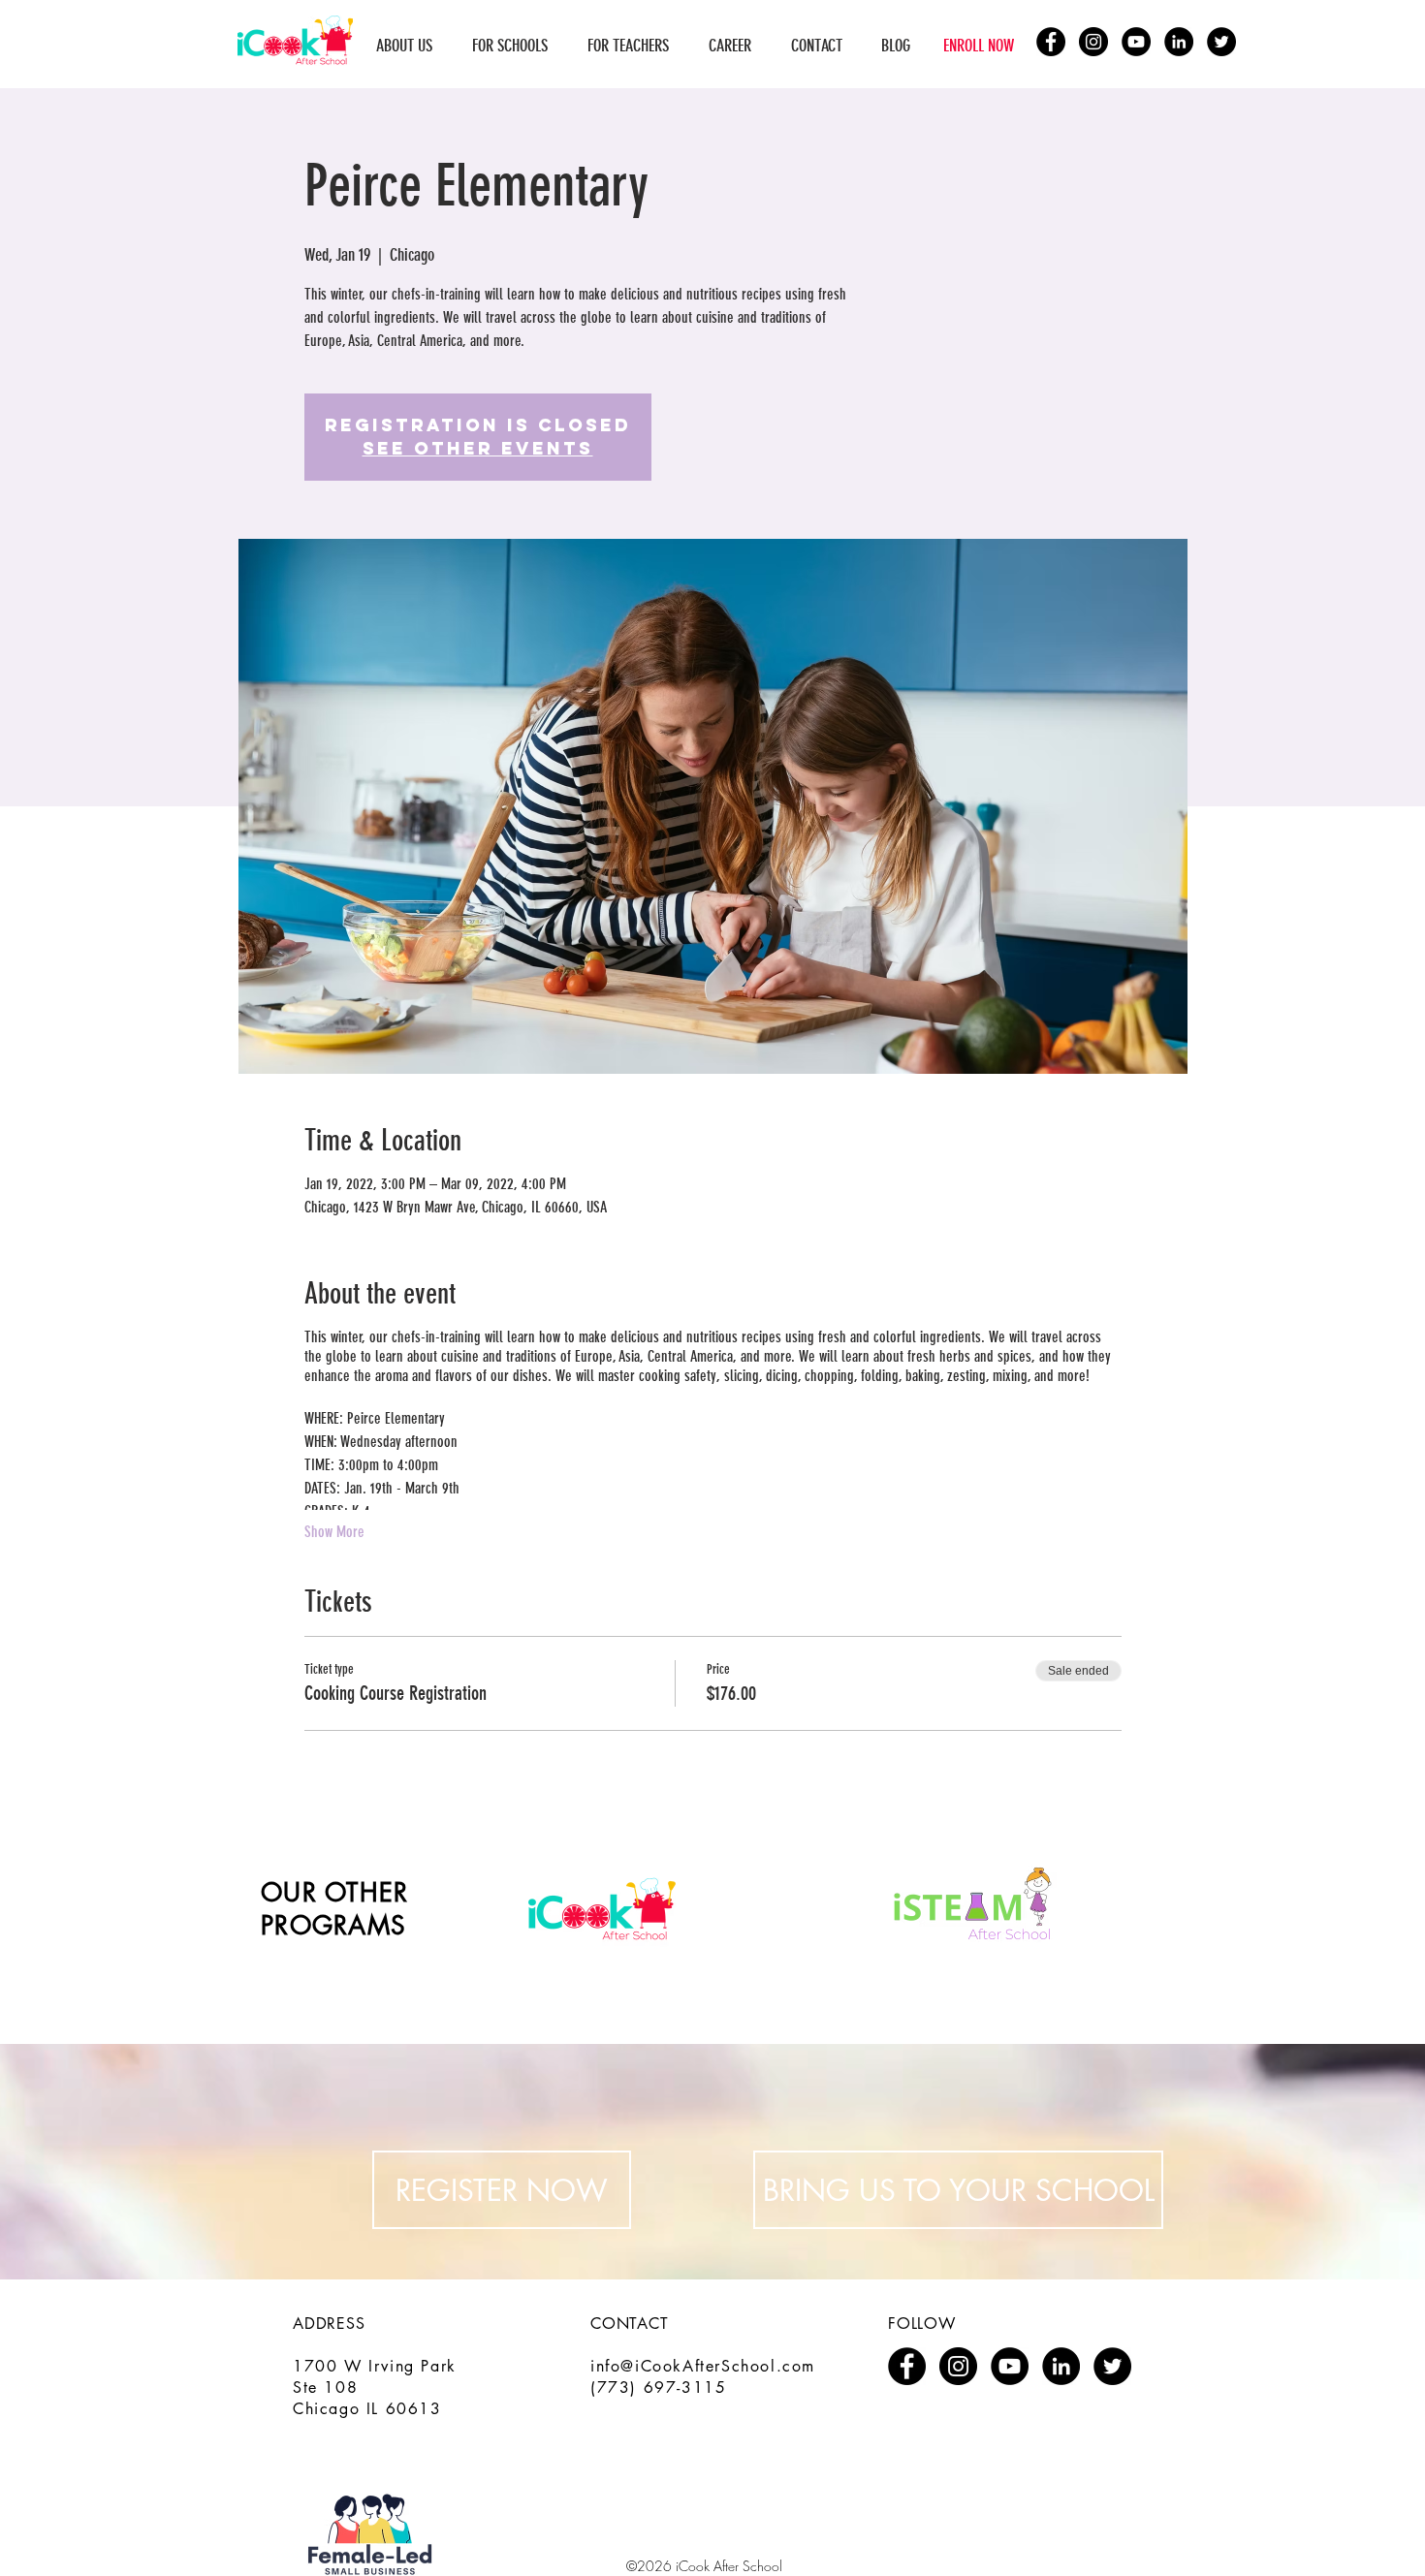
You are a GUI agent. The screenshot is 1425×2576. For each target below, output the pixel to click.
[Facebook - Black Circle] (1051, 42)
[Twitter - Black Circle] (1221, 42)
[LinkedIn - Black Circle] (1179, 42)
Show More (334, 1532)
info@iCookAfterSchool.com (703, 2366)
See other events (478, 448)
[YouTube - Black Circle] (1136, 42)
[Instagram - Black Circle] (1093, 42)
